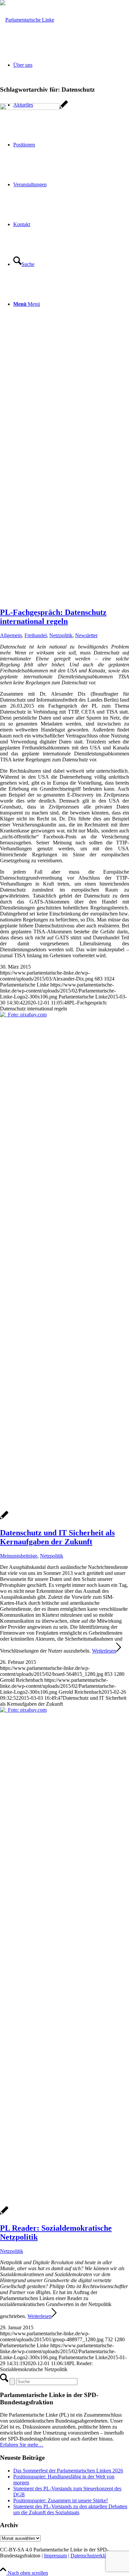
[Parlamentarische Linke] (27, 20)
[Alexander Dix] (34, 108)
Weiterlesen (104, 1651)
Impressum (55, 2556)
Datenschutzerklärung (93, 2556)
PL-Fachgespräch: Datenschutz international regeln (53, 617)
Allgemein (11, 635)
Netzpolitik (61, 635)
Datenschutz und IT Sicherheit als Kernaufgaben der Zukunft (57, 1537)
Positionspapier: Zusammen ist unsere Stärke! (61, 2500)
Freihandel (36, 635)
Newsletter (86, 635)
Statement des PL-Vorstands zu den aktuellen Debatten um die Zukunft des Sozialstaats (70, 2509)
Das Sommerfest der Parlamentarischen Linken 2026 (68, 2471)
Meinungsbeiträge (19, 1556)
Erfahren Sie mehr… (22, 2445)
